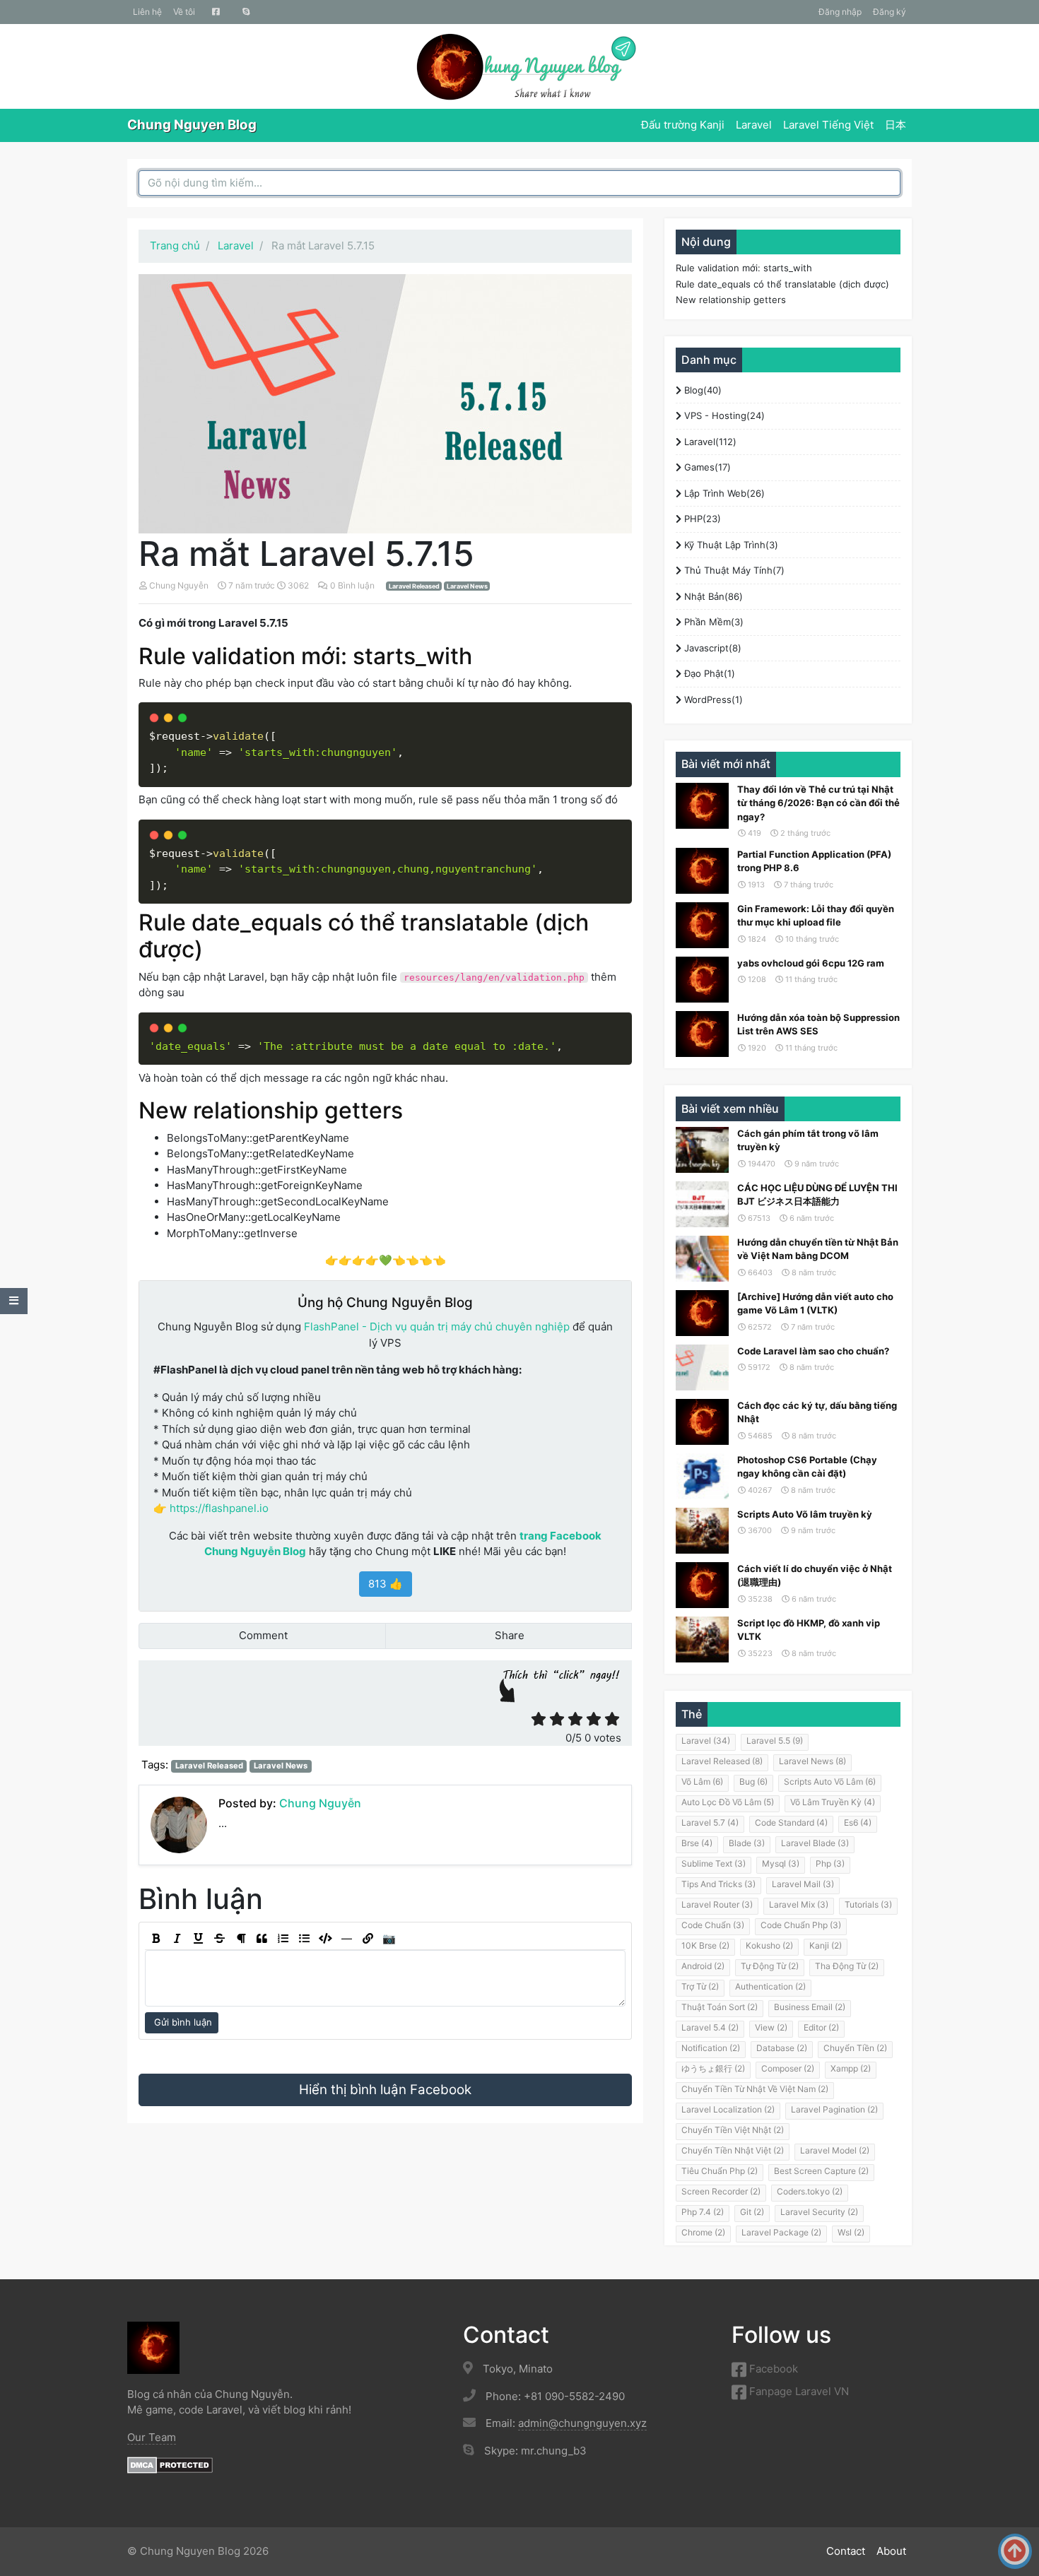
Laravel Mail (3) (803, 1884)
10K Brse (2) (705, 1945)
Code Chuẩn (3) (713, 1925)
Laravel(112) (709, 442)
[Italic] (177, 1939)
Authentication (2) (770, 1986)
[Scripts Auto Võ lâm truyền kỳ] (702, 1531)
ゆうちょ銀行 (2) (713, 2068)
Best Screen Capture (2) (821, 2171)
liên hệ (147, 12)
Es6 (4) (858, 1822)
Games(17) (706, 467)
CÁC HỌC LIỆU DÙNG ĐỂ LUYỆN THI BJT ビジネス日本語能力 (817, 1195)
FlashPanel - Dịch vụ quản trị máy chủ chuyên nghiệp (437, 1327)
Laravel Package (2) (781, 2232)
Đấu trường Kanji (683, 125)
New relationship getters (731, 300)
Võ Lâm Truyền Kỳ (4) (833, 1802)
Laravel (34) (706, 1741)
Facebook (772, 2369)
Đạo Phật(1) (708, 673)
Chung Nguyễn (179, 585)
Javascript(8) (711, 648)
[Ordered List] (283, 1939)
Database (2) (782, 2048)
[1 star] (539, 1719)
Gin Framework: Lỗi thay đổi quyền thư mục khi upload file (816, 916)
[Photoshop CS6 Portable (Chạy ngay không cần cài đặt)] (702, 1476)
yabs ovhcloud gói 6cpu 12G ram (811, 963)
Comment (262, 1635)
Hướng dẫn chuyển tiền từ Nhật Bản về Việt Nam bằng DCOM (818, 1249)
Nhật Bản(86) (712, 596)
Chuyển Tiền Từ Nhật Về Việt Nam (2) (755, 2089)
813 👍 (386, 1584)
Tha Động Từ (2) (847, 1966)
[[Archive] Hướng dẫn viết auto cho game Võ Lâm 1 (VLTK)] (702, 1313)
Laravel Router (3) (717, 1904)
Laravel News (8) (812, 1761)
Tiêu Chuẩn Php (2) (720, 2171)
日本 (896, 125)
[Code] (325, 1939)
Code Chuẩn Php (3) (801, 1925)
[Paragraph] (240, 1939)
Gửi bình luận (182, 2022)
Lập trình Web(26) (723, 493)
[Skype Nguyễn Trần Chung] (246, 12)
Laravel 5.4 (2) (710, 2027)
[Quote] (262, 1939)
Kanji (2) (826, 1945)
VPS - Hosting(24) (723, 415)
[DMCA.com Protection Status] (170, 2464)
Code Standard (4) (791, 1822)
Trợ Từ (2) (700, 1986)
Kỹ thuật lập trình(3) (730, 545)
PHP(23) (701, 519)
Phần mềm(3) (712, 622)
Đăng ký (890, 12)
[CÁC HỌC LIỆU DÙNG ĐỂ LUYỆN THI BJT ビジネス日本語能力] (702, 1204)
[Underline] (198, 1939)
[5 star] (612, 1719)
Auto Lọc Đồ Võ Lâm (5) (728, 1802)
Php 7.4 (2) (703, 2212)
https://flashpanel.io (219, 1508)
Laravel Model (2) (835, 2150)
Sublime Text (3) (714, 1863)
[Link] (368, 1939)
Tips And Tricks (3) (718, 1884)
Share (508, 1635)
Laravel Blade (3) (815, 1843)
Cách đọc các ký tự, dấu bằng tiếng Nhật (817, 1412)
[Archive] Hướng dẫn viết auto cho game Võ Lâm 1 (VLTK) (815, 1304)
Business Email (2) (810, 2007)
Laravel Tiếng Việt (828, 125)
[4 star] (594, 1719)
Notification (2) (711, 2048)
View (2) (771, 2027)
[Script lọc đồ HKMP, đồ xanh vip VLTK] (702, 1639)
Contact (846, 2551)
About (891, 2551)
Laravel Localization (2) (728, 2109)
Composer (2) (788, 2068)
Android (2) (703, 1966)
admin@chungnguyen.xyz (582, 2423)
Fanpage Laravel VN (798, 2391)
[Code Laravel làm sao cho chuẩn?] (702, 1367)
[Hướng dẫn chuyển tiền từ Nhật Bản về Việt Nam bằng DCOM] (702, 1259)
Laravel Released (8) (722, 1761)
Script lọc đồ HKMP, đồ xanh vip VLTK (809, 1630)
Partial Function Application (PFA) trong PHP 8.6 (814, 861)
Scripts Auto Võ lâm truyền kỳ (805, 1514)
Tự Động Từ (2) (770, 1966)
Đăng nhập (840, 12)
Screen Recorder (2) (721, 2191)
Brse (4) (697, 1843)
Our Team (152, 2437)
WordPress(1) (712, 699)
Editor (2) (821, 2027)
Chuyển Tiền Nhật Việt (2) (733, 2150)
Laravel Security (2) (819, 2212)
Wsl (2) (851, 2232)
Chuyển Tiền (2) (855, 2048)
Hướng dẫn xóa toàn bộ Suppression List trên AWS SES (818, 1024)
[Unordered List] (304, 1939)
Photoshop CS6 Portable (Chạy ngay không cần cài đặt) (807, 1467)
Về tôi (184, 12)
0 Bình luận (353, 585)
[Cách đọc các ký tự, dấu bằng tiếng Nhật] (702, 1422)
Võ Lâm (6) (702, 1782)
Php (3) (830, 1863)
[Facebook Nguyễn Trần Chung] (216, 12)
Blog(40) (702, 390)
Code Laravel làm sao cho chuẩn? (813, 1351)
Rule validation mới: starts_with (744, 268)
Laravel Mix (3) (799, 1904)
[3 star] (575, 1719)
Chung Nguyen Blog (192, 125)
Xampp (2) (851, 2068)
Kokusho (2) (769, 1945)
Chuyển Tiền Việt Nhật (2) (733, 2130)
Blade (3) (747, 1843)
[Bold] (155, 1939)
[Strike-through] (219, 1939)
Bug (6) (753, 1782)
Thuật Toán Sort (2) (720, 2007)
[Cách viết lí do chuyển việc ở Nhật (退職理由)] (702, 1585)
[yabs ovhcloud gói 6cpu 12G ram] (702, 980)
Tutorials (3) (868, 1904)
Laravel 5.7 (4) (710, 1822)
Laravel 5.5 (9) (775, 1741)
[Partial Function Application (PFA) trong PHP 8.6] (702, 871)
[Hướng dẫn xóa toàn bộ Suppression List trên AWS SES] (702, 1034)
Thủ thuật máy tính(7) (733, 570)
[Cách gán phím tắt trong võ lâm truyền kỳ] (702, 1150)
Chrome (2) (703, 2232)
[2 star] (557, 1719)
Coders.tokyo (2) (810, 2191)
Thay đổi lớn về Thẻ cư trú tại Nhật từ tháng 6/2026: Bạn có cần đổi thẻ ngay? (818, 803)
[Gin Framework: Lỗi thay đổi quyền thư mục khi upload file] (702, 925)
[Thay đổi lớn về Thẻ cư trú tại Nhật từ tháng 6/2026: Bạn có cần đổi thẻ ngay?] (702, 806)
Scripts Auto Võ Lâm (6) (830, 1782)
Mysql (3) (781, 1863)
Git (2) (752, 2212)
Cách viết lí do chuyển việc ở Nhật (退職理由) (815, 1576)
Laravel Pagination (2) (834, 2109)
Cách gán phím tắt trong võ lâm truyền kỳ (808, 1140)
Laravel (754, 125)
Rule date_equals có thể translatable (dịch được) (782, 284)
